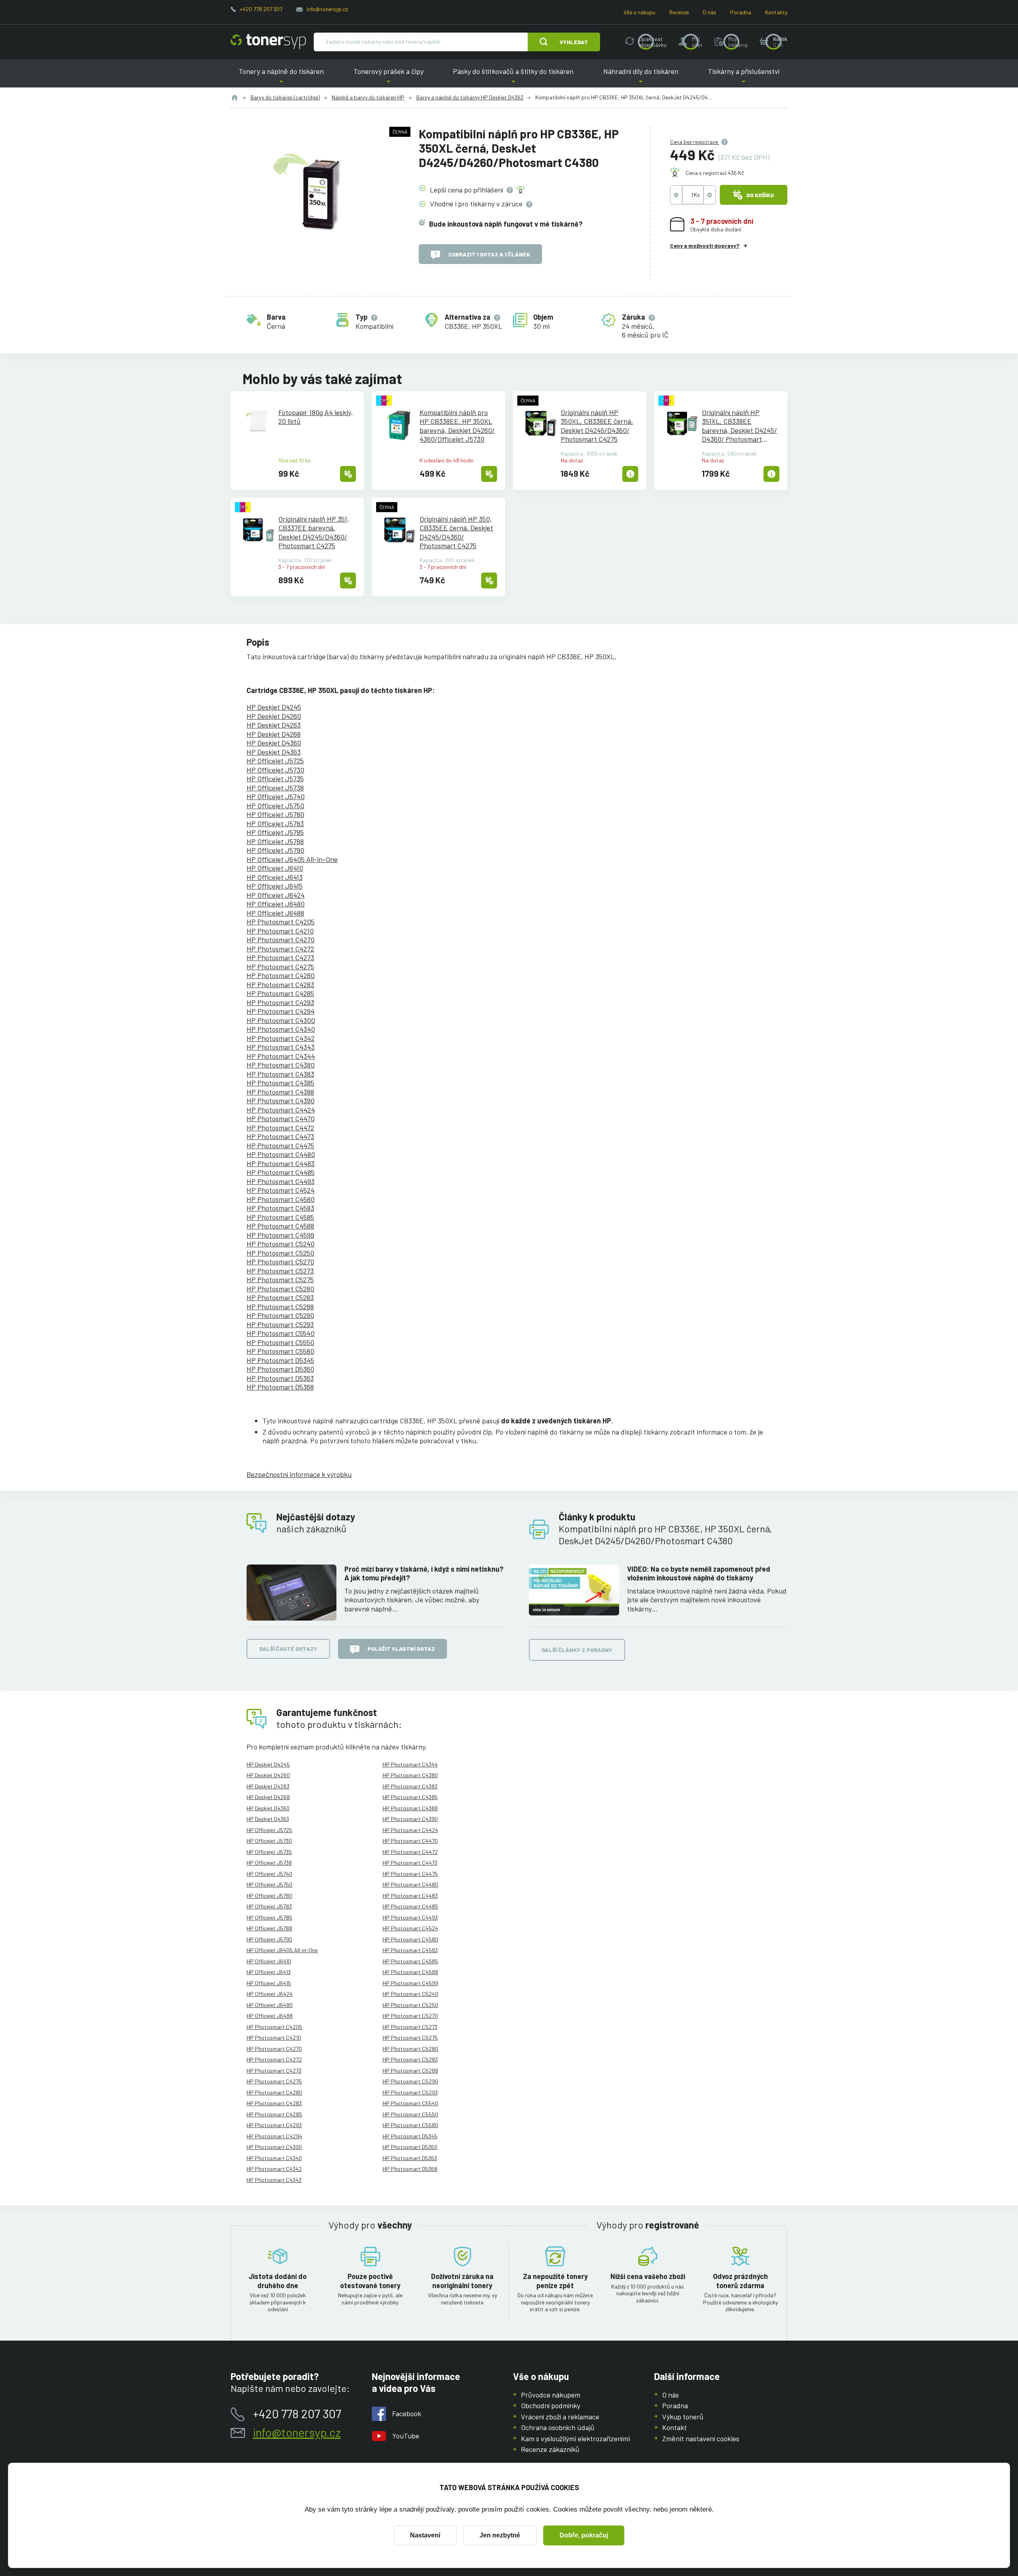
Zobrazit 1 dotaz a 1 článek (489, 254)
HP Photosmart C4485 (281, 1172)
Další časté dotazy (288, 1649)
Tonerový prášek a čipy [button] (389, 77)
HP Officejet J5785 (275, 832)
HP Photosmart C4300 (281, 1020)
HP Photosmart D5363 (280, 1378)
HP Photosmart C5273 (280, 1271)
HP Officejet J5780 (275, 814)
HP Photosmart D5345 (280, 1360)
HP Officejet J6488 (275, 913)
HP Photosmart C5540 (281, 1333)
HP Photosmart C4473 (280, 1136)
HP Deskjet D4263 (274, 725)
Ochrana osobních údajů (558, 2427)
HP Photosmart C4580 (281, 1199)
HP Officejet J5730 (275, 770)
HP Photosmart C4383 (280, 1074)
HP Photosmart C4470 (281, 1118)
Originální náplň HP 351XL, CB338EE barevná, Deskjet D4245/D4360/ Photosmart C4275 (739, 426)
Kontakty (776, 12)
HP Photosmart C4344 (281, 1056)
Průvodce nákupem (551, 2395)
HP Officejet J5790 (275, 850)
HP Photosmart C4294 (281, 1011)
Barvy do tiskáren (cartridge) (285, 97)
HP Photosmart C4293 (280, 1002)
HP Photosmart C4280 (281, 975)
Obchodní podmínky (551, 2405)
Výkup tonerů (683, 2417)
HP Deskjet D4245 (274, 707)
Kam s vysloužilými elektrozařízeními (575, 2438)
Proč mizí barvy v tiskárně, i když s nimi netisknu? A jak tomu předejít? (424, 1573)
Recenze (679, 12)
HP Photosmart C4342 (281, 1038)
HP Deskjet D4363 (274, 752)
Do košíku (760, 195)
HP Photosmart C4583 (280, 1208)
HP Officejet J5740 (276, 796)
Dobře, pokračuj (584, 2535)
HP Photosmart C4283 (280, 984)
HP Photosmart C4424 (281, 1110)
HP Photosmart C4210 (280, 931)
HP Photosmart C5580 (280, 1351)
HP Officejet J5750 (275, 806)
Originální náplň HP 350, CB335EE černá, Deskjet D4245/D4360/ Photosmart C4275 (456, 532)
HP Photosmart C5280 (280, 1289)
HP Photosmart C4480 (281, 1154)
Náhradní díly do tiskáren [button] (641, 77)
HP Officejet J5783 (275, 823)
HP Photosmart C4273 (280, 957)
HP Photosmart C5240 (281, 1244)
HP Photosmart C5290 (280, 1315)
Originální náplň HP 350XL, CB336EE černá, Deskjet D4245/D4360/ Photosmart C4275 (597, 426)
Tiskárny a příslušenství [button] (744, 77)
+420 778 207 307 (261, 9)
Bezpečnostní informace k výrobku (299, 1474)
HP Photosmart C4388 (280, 1092)
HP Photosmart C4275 (280, 967)
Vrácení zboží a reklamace (560, 2417)
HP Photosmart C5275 (280, 1279)
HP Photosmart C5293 (280, 1324)
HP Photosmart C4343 (281, 1047)
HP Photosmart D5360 (280, 1369)
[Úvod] (235, 97)
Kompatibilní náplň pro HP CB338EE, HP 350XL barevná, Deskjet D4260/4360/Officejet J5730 (457, 426)
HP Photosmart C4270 (281, 940)
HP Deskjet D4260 (274, 716)
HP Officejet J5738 (275, 788)
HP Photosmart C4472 (280, 1128)
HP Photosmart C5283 (280, 1297)
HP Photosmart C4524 (281, 1190)
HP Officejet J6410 (275, 868)
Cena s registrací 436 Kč (715, 173)
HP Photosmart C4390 (281, 1101)
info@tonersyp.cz (327, 9)
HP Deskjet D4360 (274, 743)
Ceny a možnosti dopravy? (705, 246)
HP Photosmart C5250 (280, 1253)
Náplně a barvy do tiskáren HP (368, 97)
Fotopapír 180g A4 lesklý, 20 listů (316, 417)
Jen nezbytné (500, 2535)
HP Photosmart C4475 (280, 1145)
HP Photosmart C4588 (280, 1226)
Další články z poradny (577, 1650)
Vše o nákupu (639, 12)
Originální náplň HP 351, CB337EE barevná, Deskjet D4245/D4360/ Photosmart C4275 (314, 532)
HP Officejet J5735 (275, 778)
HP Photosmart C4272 (280, 949)
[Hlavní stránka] (268, 42)
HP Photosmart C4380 (281, 1065)
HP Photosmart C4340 (281, 1029)
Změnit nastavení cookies (701, 2438)
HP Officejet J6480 (276, 904)
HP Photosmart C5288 (280, 1306)
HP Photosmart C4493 (281, 1181)
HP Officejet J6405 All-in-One (292, 859)
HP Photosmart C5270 (280, 1262)
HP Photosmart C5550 (280, 1342)
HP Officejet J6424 (276, 895)
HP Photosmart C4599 (280, 1235)
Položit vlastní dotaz (401, 1649)
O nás (709, 12)
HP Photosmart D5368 (280, 1387)
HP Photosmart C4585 (280, 1217)
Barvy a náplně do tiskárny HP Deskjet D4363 (470, 97)
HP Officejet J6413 (275, 877)
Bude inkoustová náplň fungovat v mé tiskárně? (506, 224)
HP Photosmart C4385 (280, 1083)
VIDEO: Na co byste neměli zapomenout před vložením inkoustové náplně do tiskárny (699, 1573)
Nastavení (425, 2535)
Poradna (741, 12)
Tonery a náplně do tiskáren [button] (281, 77)
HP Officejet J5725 (275, 761)
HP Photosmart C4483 (281, 1163)
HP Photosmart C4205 (281, 922)
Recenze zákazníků (550, 2449)
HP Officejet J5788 (275, 841)
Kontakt (674, 2427)
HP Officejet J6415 (275, 886)
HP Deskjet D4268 (274, 734)
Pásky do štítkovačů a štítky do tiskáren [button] (513, 77)
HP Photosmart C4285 (280, 993)
